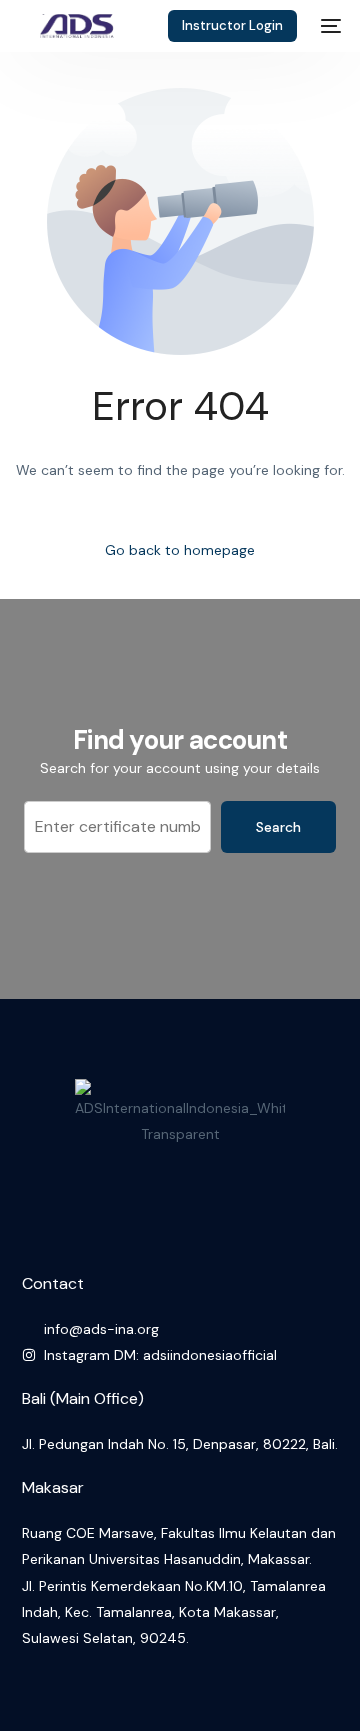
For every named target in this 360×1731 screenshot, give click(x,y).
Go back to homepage (180, 550)
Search (278, 827)
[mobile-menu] (329, 26)
